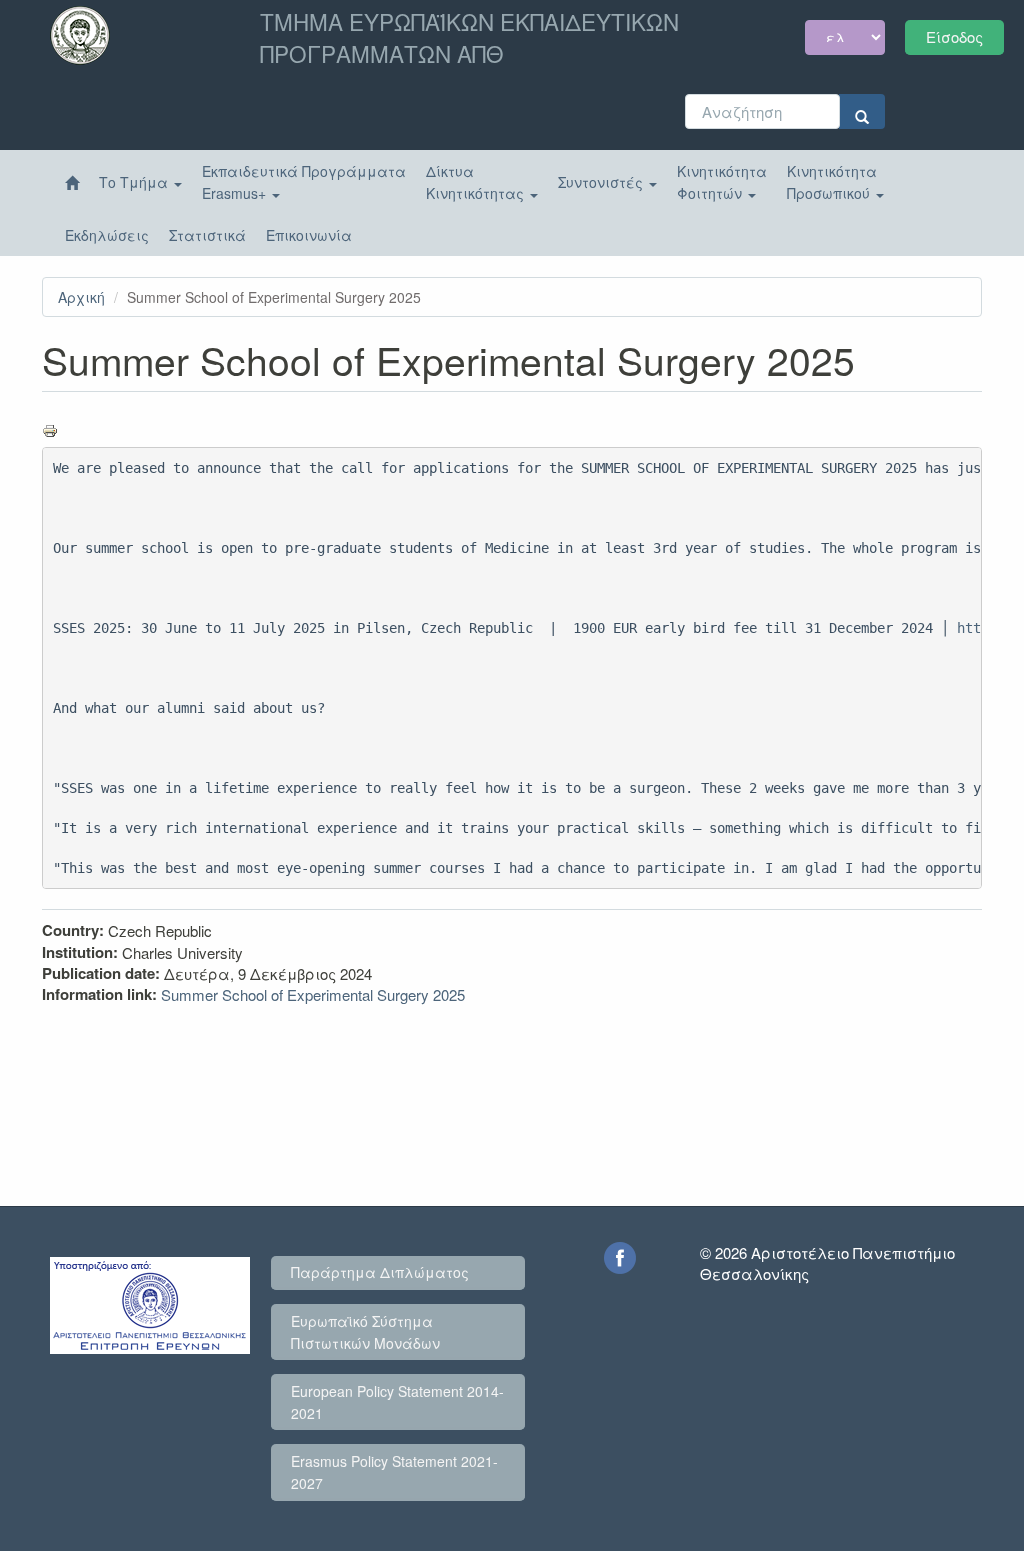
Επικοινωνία (309, 235)
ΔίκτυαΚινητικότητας (477, 182)
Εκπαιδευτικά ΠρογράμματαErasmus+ (304, 182)
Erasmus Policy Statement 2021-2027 (394, 1472)
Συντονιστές (602, 182)
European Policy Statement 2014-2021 (397, 1402)
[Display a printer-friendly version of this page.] (512, 431)
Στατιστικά (207, 235)
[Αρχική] (72, 183)
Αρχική (81, 297)
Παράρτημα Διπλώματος (380, 1272)
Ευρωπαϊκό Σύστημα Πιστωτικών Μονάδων (365, 1332)
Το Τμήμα (135, 182)
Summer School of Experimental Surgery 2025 (313, 994)
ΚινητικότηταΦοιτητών (722, 182)
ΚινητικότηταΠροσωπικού (832, 182)
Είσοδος (954, 36)
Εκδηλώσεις (107, 235)
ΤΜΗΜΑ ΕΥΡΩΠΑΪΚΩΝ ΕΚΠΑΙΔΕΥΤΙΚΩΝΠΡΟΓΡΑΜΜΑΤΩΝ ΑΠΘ (469, 37)
